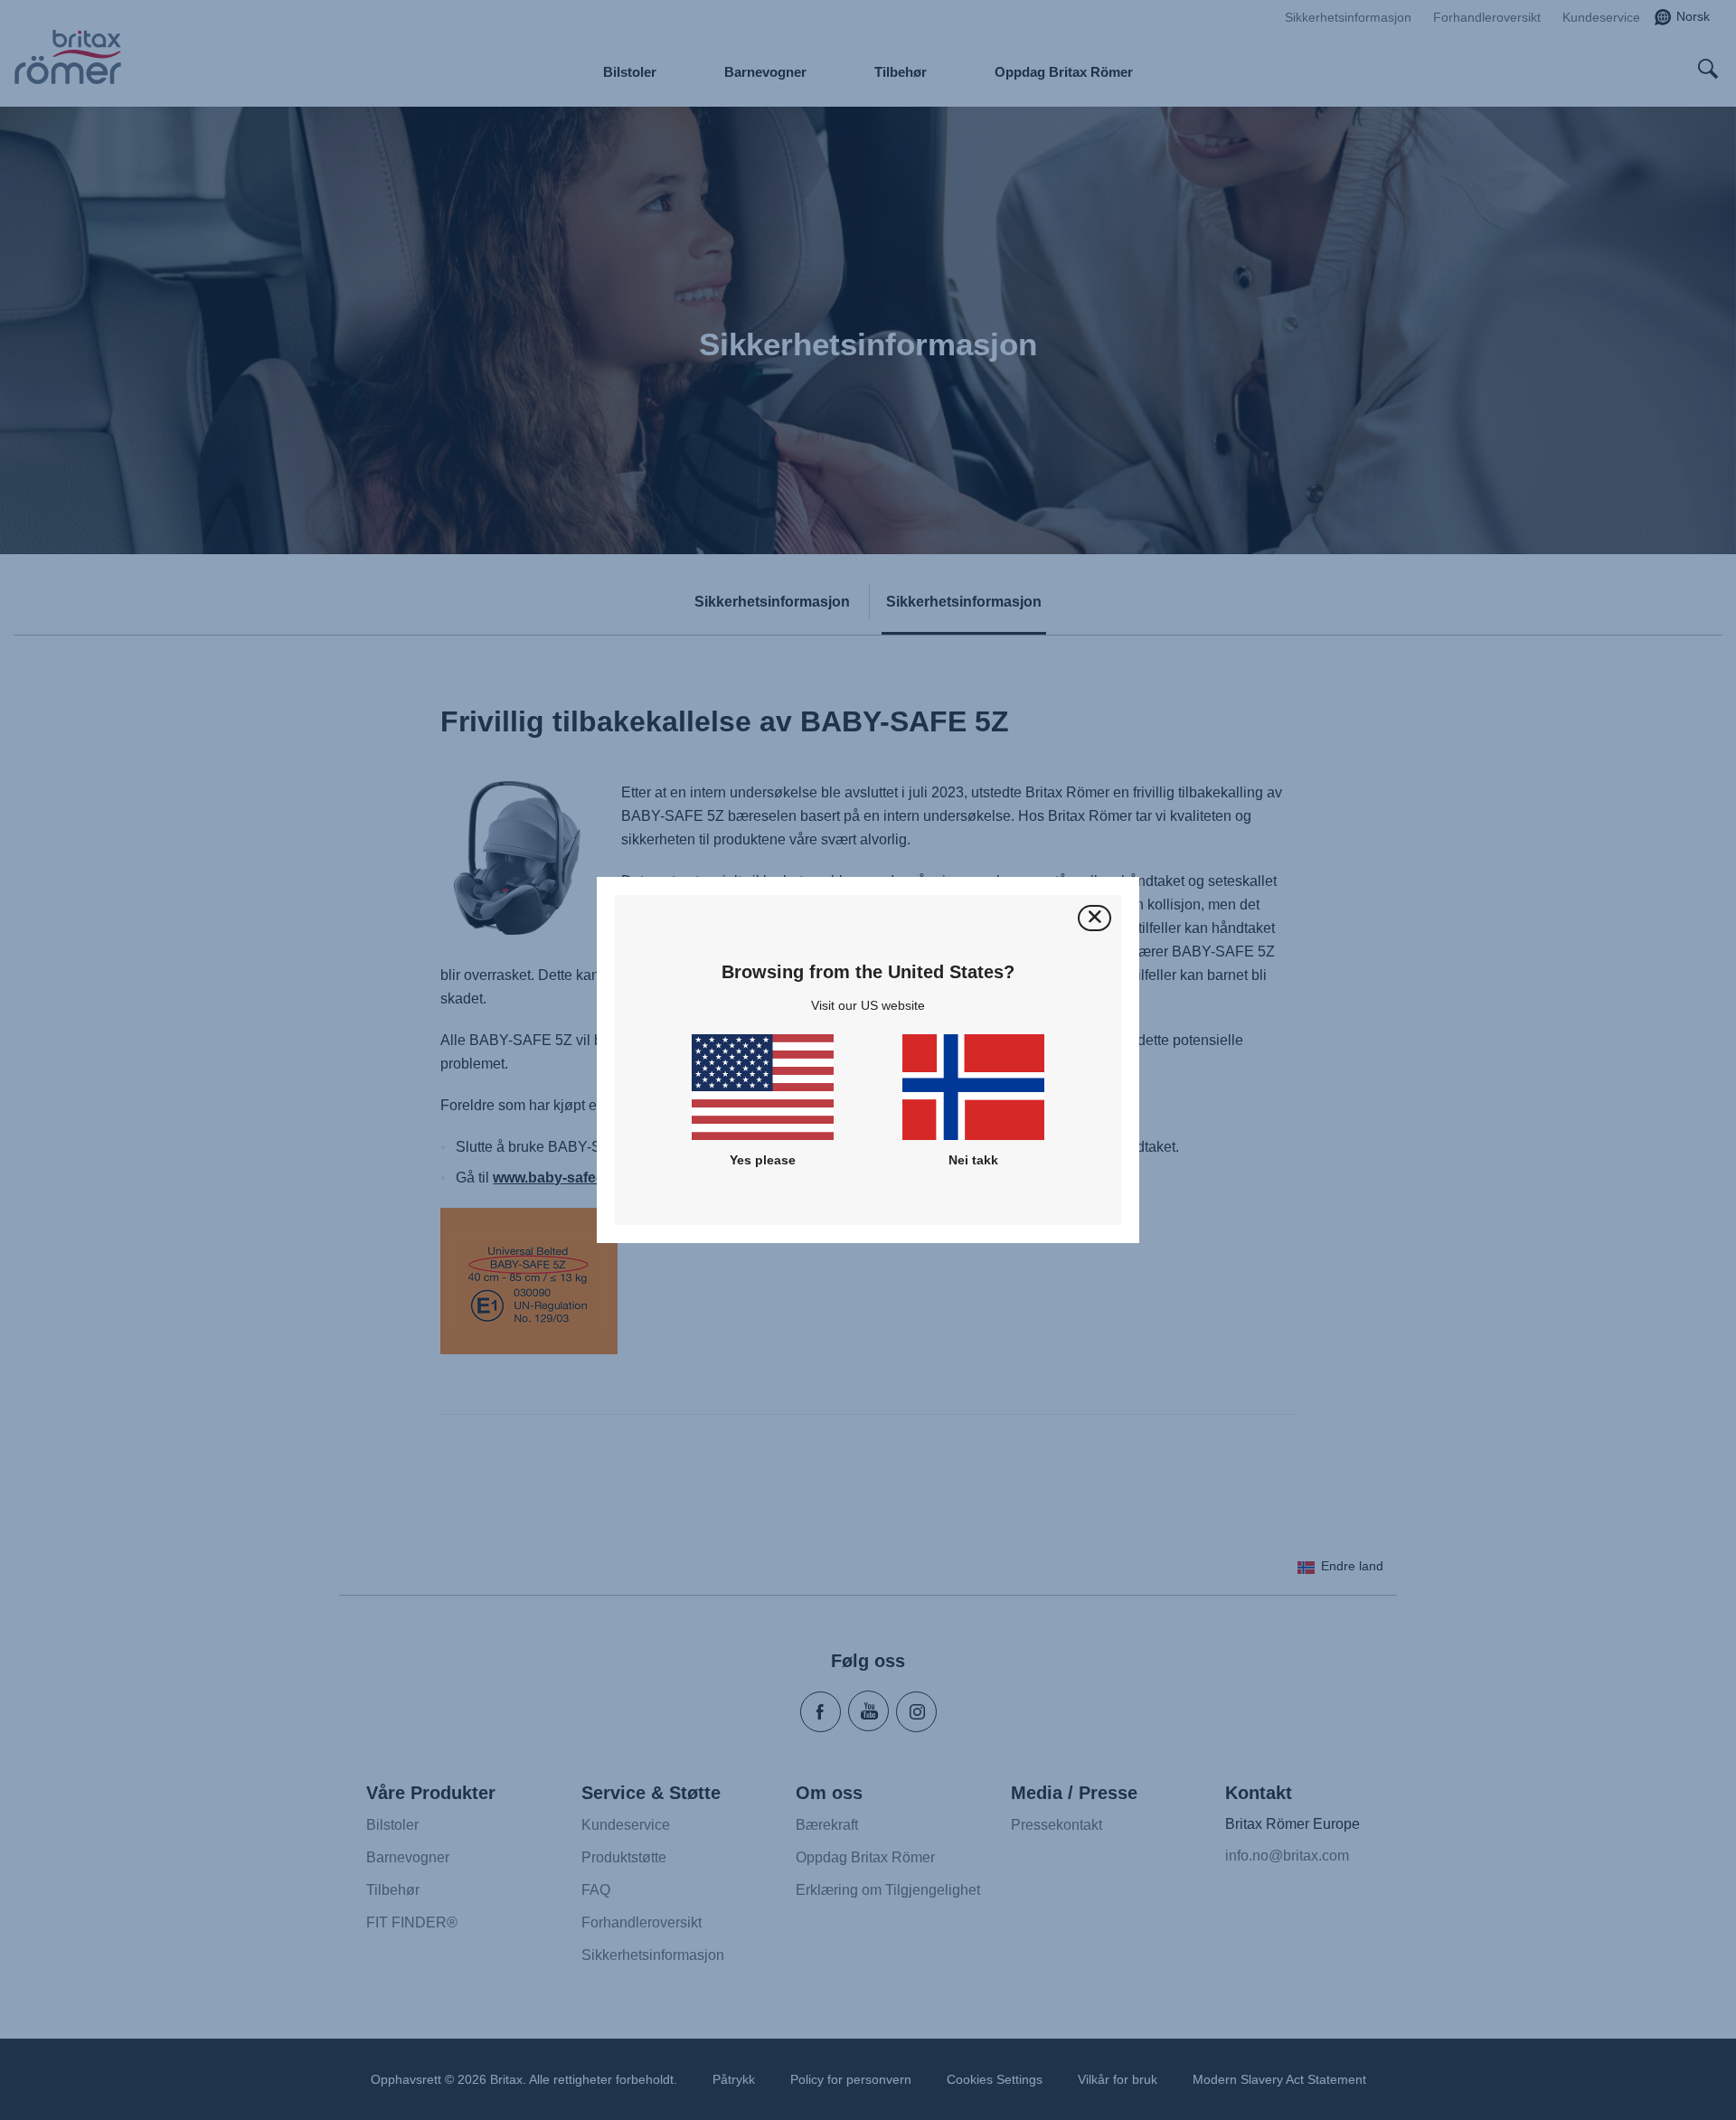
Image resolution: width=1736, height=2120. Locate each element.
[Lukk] (1094, 918)
